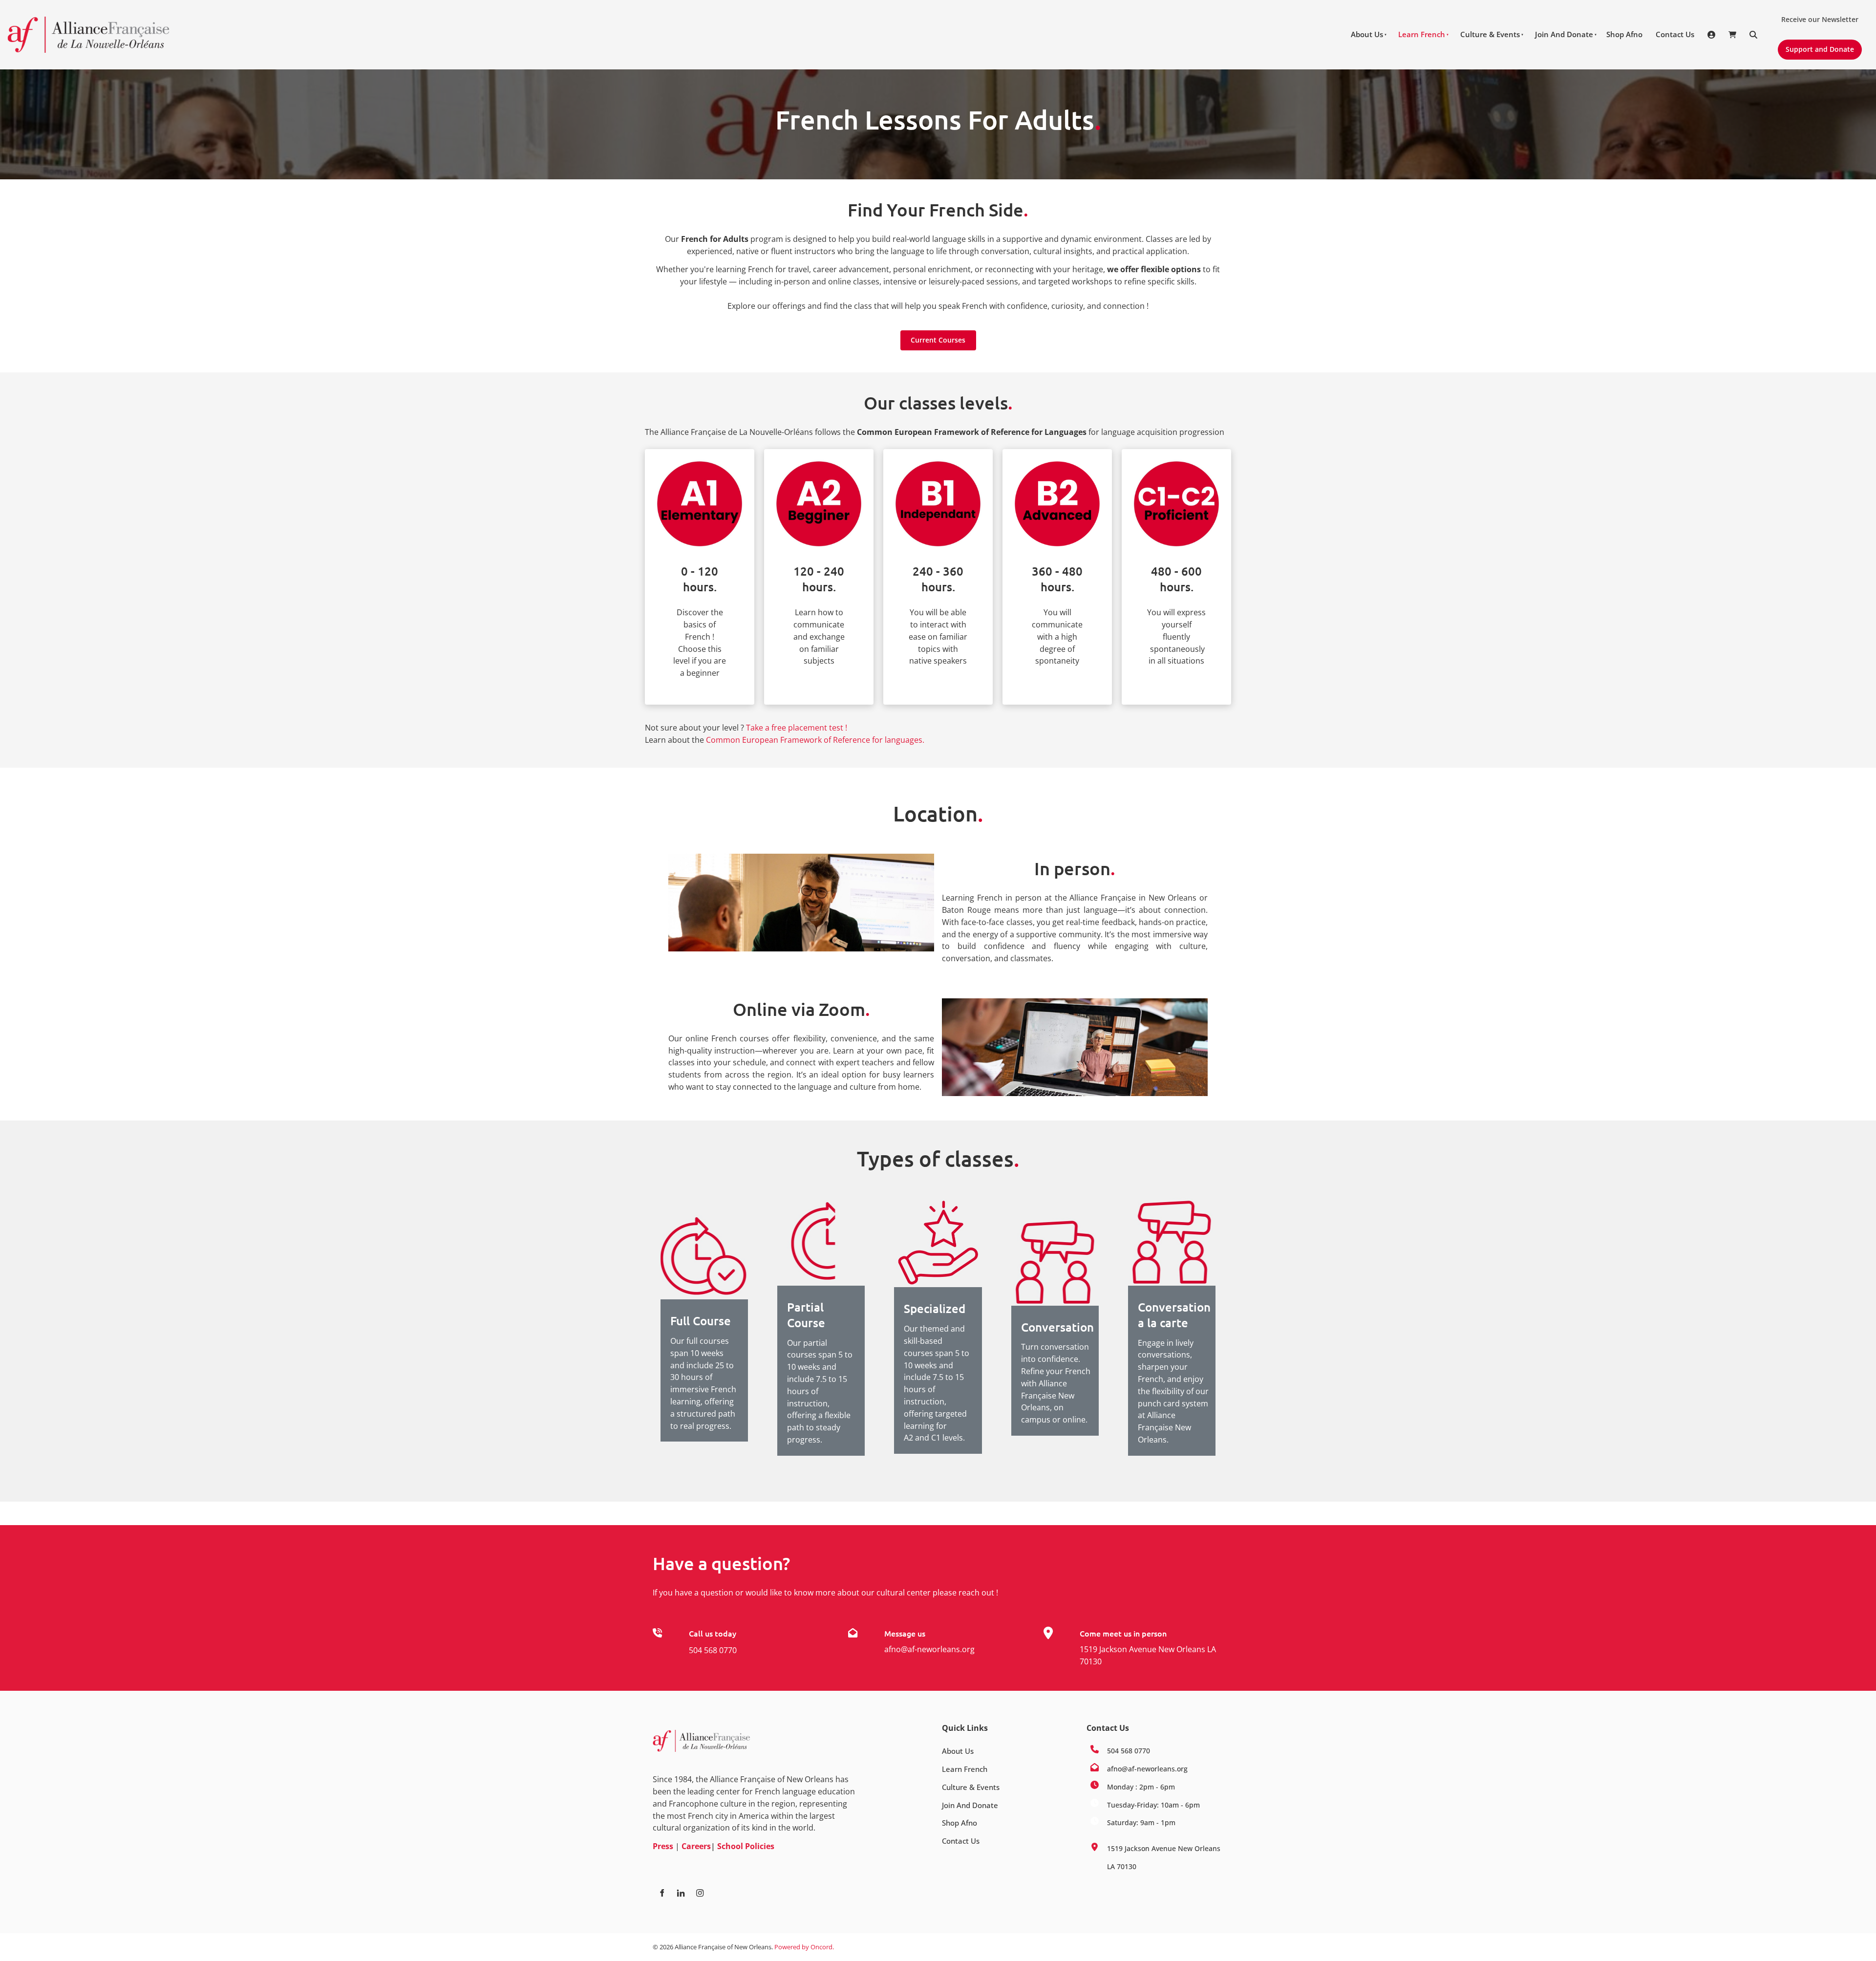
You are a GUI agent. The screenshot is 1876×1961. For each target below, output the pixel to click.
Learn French (1422, 34)
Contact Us (1675, 34)
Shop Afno (1624, 34)
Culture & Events (1490, 34)
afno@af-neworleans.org (929, 1649)
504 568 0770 (713, 1650)
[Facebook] (662, 1893)
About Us (1367, 34)
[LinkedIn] (681, 1893)
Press (663, 1846)
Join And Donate (1564, 34)
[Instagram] (700, 1893)
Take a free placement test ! (797, 728)
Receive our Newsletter (1816, 16)
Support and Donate (1816, 45)
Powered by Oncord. (804, 1947)
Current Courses (938, 336)
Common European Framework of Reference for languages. (815, 740)
